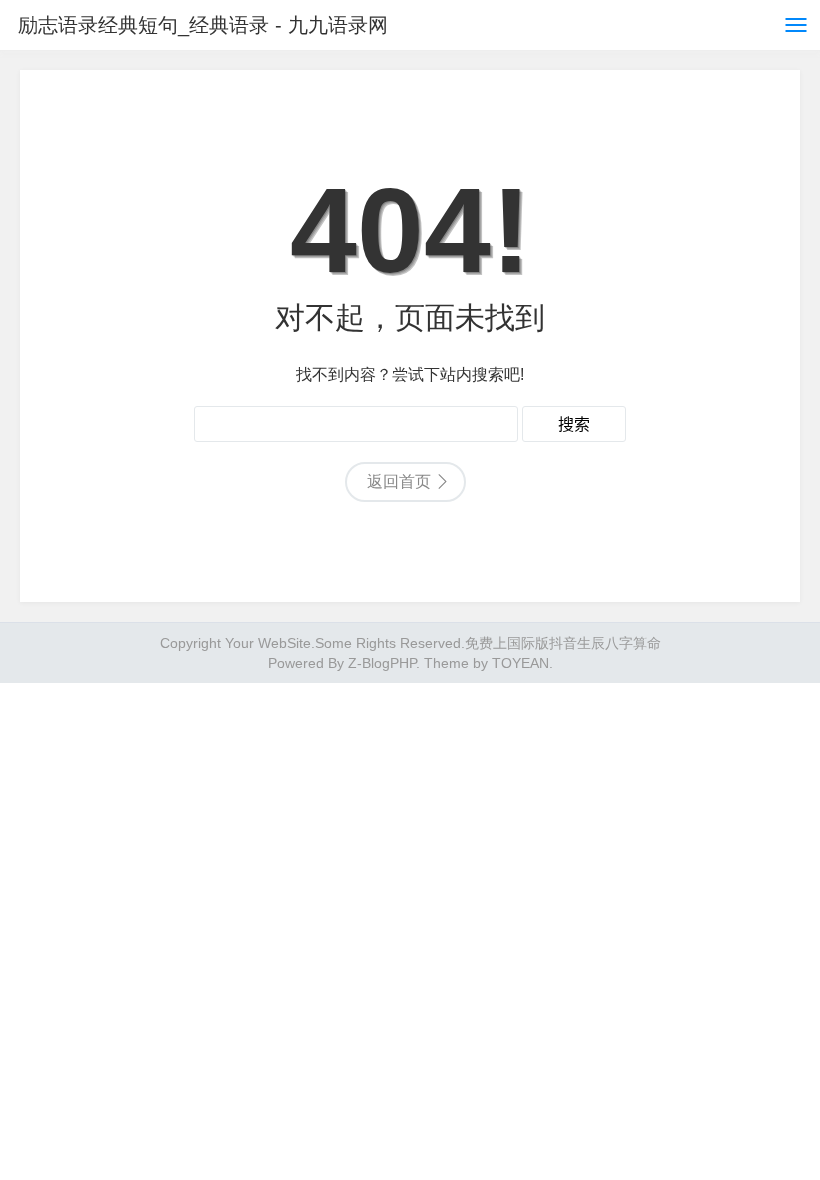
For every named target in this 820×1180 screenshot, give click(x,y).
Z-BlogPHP (382, 663)
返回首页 (399, 481)
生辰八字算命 (619, 643)
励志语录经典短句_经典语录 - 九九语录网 (203, 25)
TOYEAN (520, 663)
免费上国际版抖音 (521, 643)
